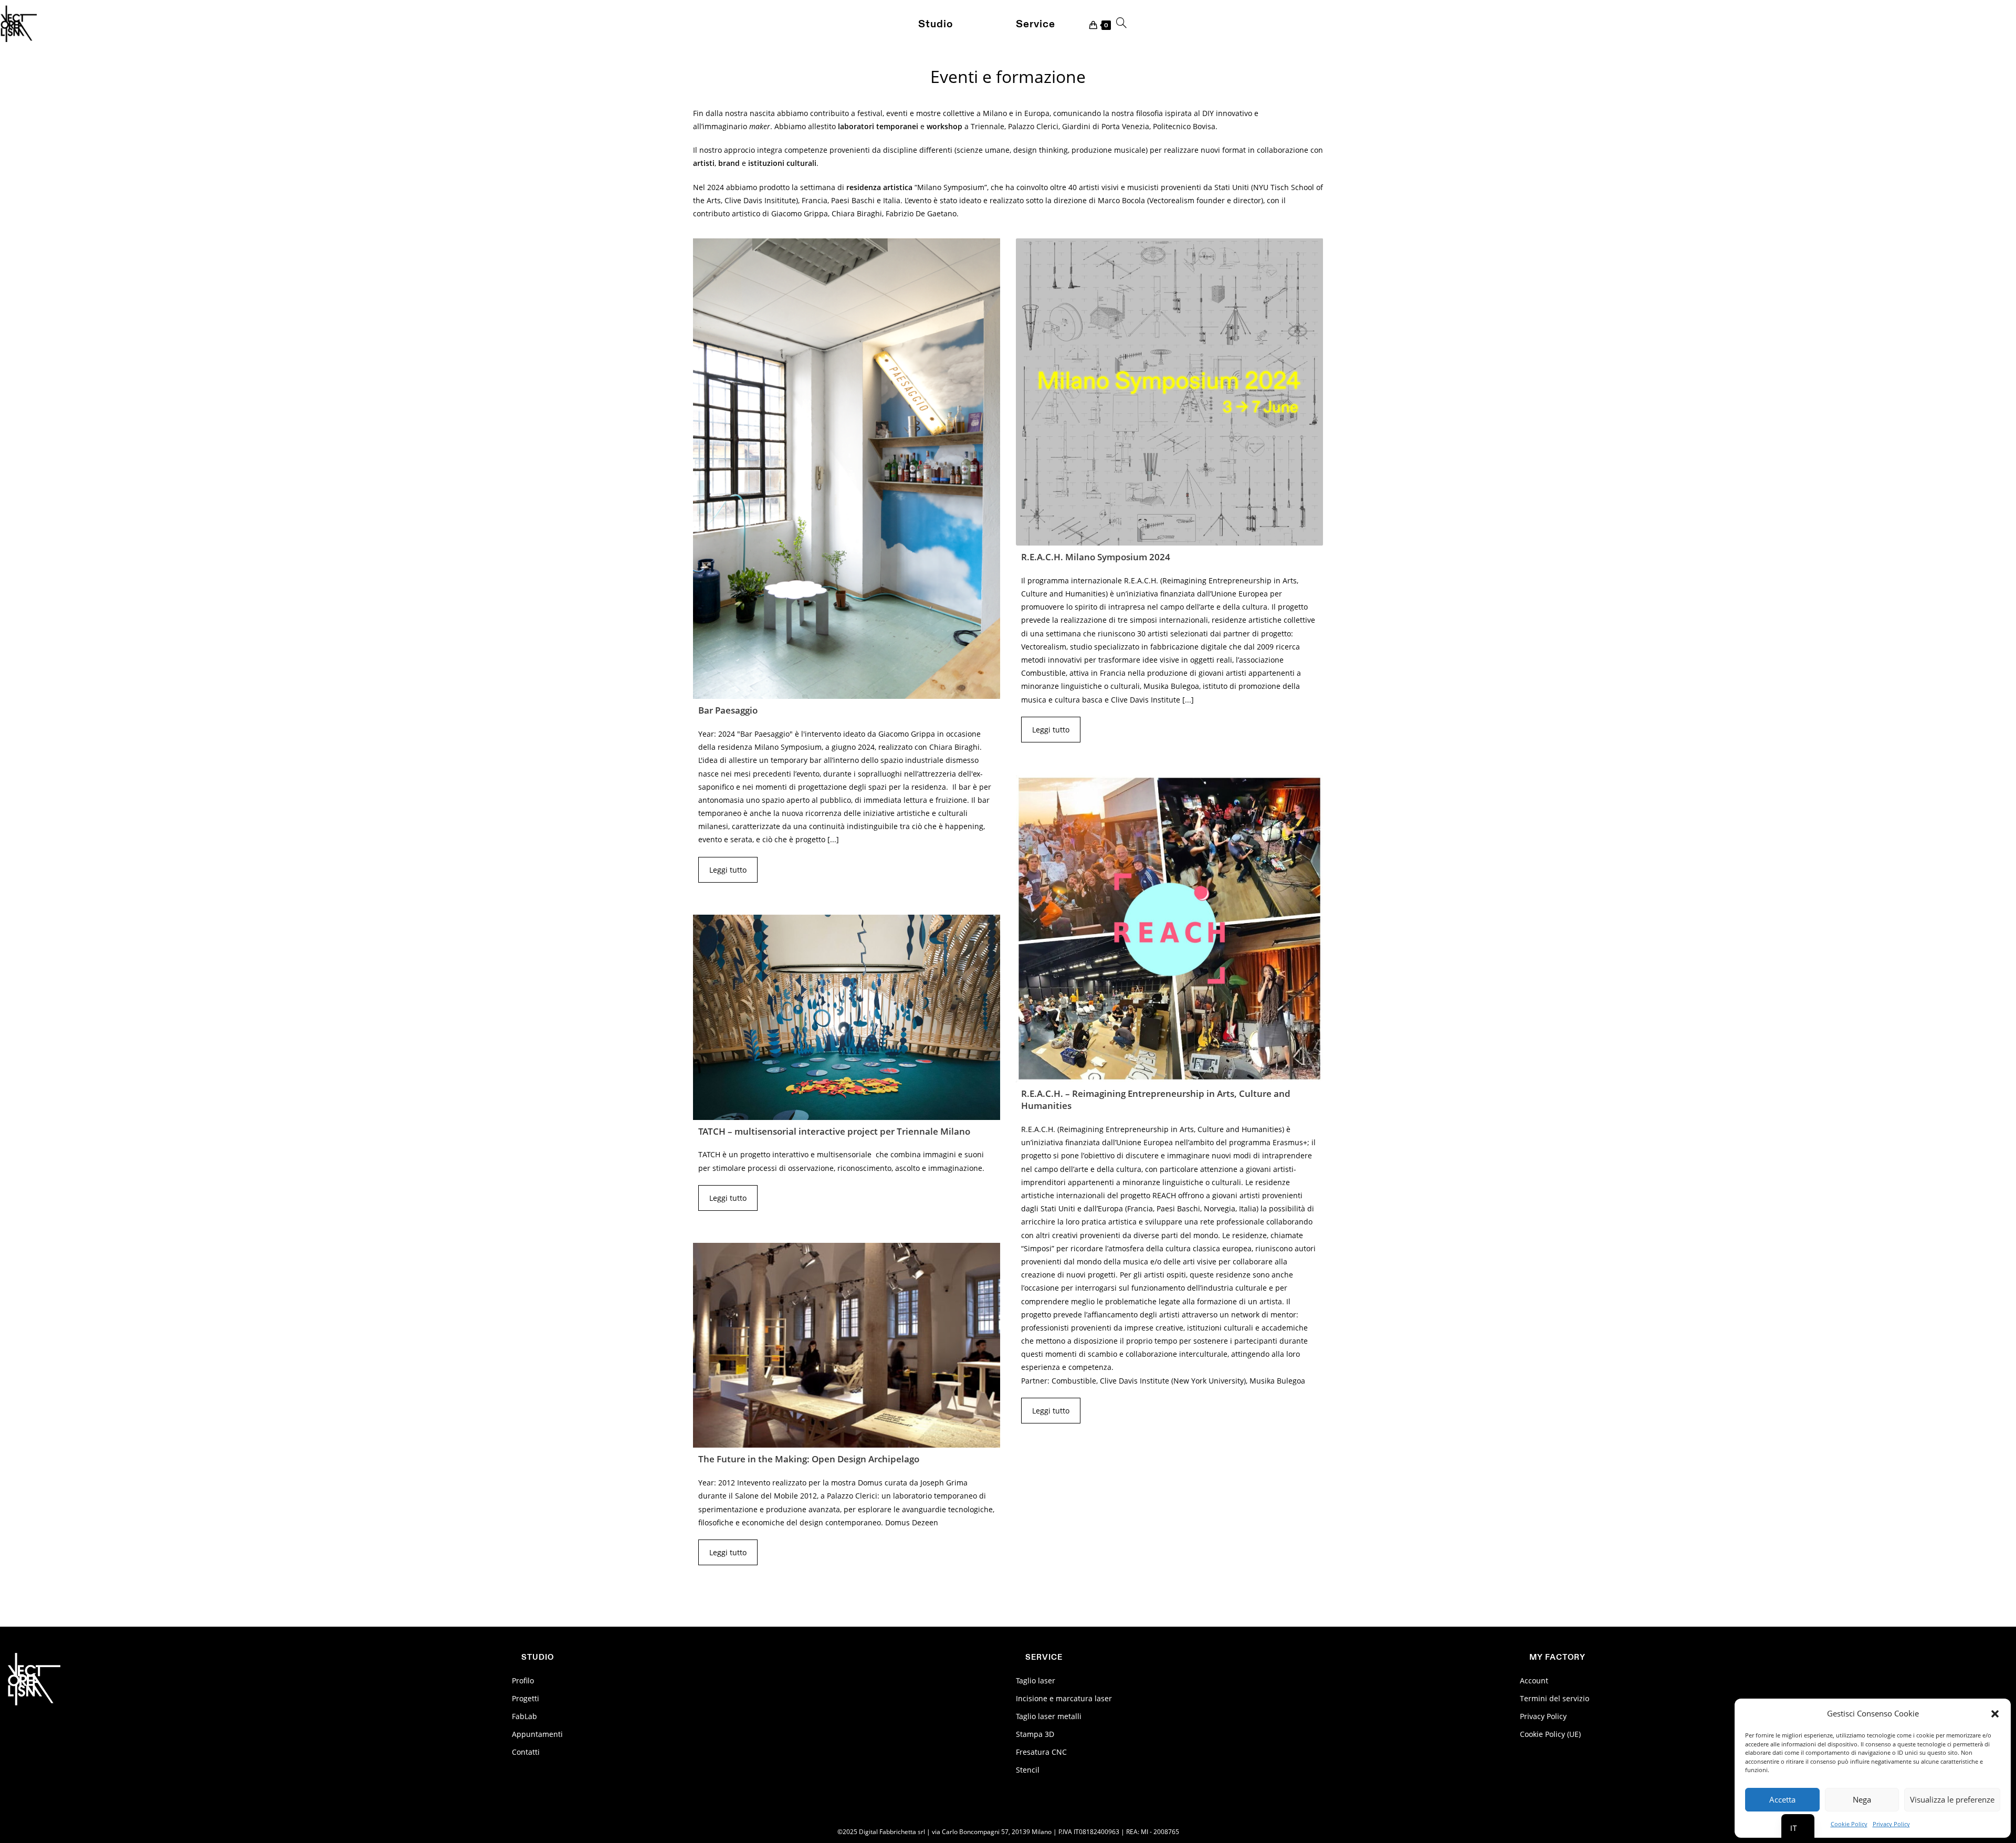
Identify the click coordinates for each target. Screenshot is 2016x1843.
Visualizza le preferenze (1952, 1799)
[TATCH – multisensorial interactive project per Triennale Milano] (847, 1017)
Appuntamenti (537, 1734)
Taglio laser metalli (1049, 1716)
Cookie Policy (1849, 1824)
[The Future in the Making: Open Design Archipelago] (847, 1345)
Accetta (1782, 1799)
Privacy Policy (1891, 1824)
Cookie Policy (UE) (1550, 1734)
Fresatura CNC (1041, 1752)
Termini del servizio (1555, 1698)
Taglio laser (1036, 1680)
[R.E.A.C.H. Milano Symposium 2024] (1169, 392)
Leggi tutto (728, 870)
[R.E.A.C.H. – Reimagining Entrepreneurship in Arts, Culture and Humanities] (1169, 929)
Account (1534, 1680)
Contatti (526, 1752)
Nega (1862, 1799)
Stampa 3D (1035, 1734)
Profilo (523, 1680)
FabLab (524, 1716)
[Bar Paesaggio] (847, 469)
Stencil (1028, 1770)
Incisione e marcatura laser (1064, 1698)
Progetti (526, 1698)
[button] (1995, 1714)
